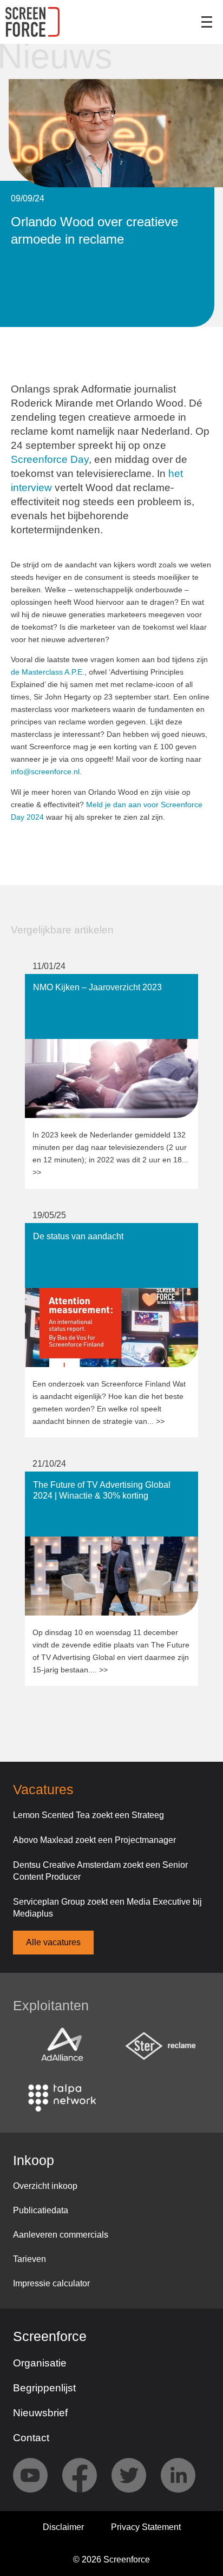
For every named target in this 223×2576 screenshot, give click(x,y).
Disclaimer (63, 2527)
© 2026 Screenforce (111, 2559)
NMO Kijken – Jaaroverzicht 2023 (89, 979)
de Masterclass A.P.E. (48, 672)
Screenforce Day (50, 459)
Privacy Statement (146, 2527)
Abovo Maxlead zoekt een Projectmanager (94, 1840)
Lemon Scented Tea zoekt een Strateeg (88, 1815)
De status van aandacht (70, 1228)
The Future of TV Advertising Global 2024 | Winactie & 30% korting (107, 1482)
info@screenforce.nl (45, 772)
